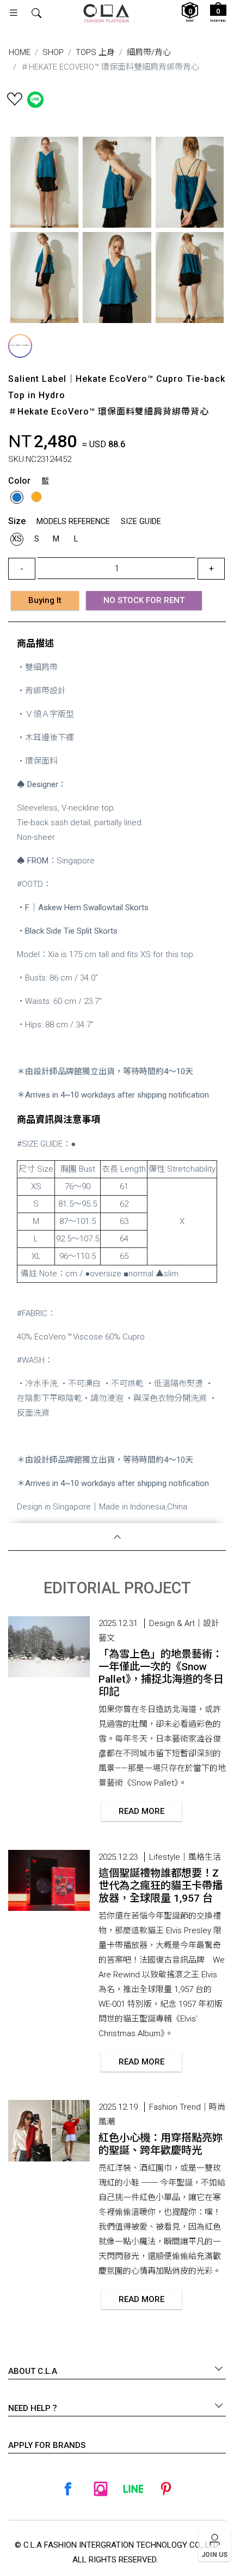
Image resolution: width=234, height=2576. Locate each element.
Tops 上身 (95, 52)
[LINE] (133, 2489)
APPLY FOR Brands (47, 2445)
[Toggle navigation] (14, 13)
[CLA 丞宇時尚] (106, 13)
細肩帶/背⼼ (149, 52)
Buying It (45, 600)
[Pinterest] (166, 2489)
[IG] (101, 2489)
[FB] (68, 2489)
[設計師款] (20, 346)
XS (17, 539)
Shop (53, 52)
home (20, 52)
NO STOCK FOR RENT (144, 600)
